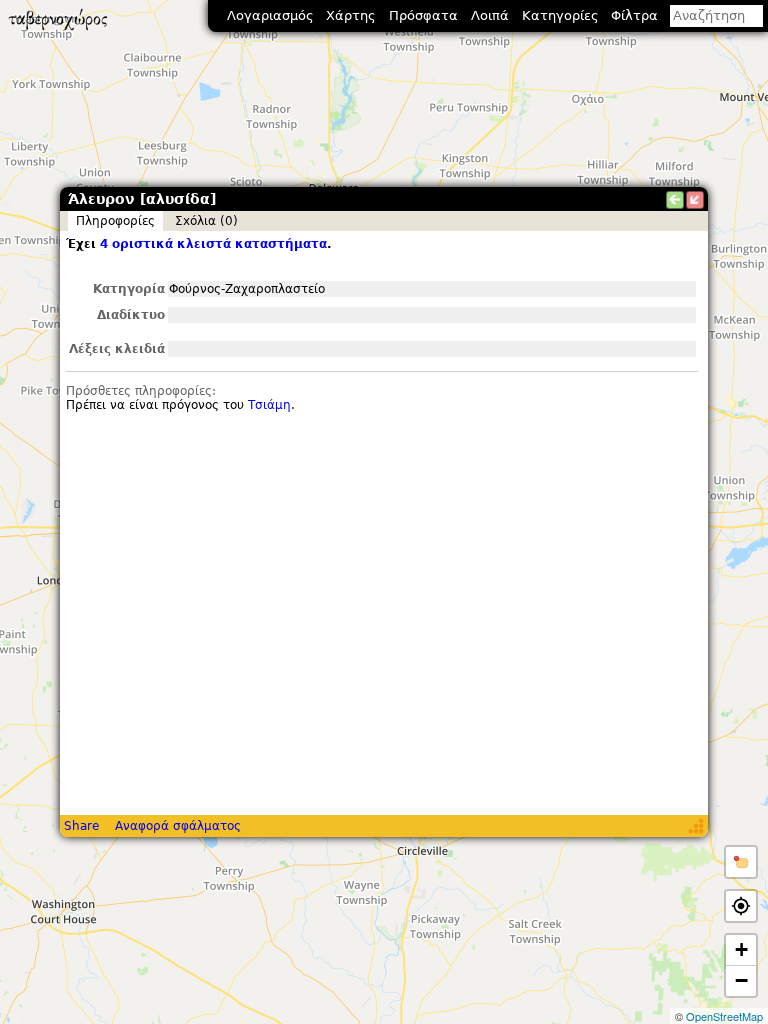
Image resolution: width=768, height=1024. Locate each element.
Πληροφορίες (115, 221)
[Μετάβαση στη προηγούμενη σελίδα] (675, 200)
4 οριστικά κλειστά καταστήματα (213, 244)
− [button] (741, 980)
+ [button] (741, 949)
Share (81, 826)
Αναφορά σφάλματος (178, 826)
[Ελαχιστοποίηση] (695, 200)
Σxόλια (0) (206, 221)
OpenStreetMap (724, 1016)
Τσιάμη (269, 405)
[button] (741, 862)
